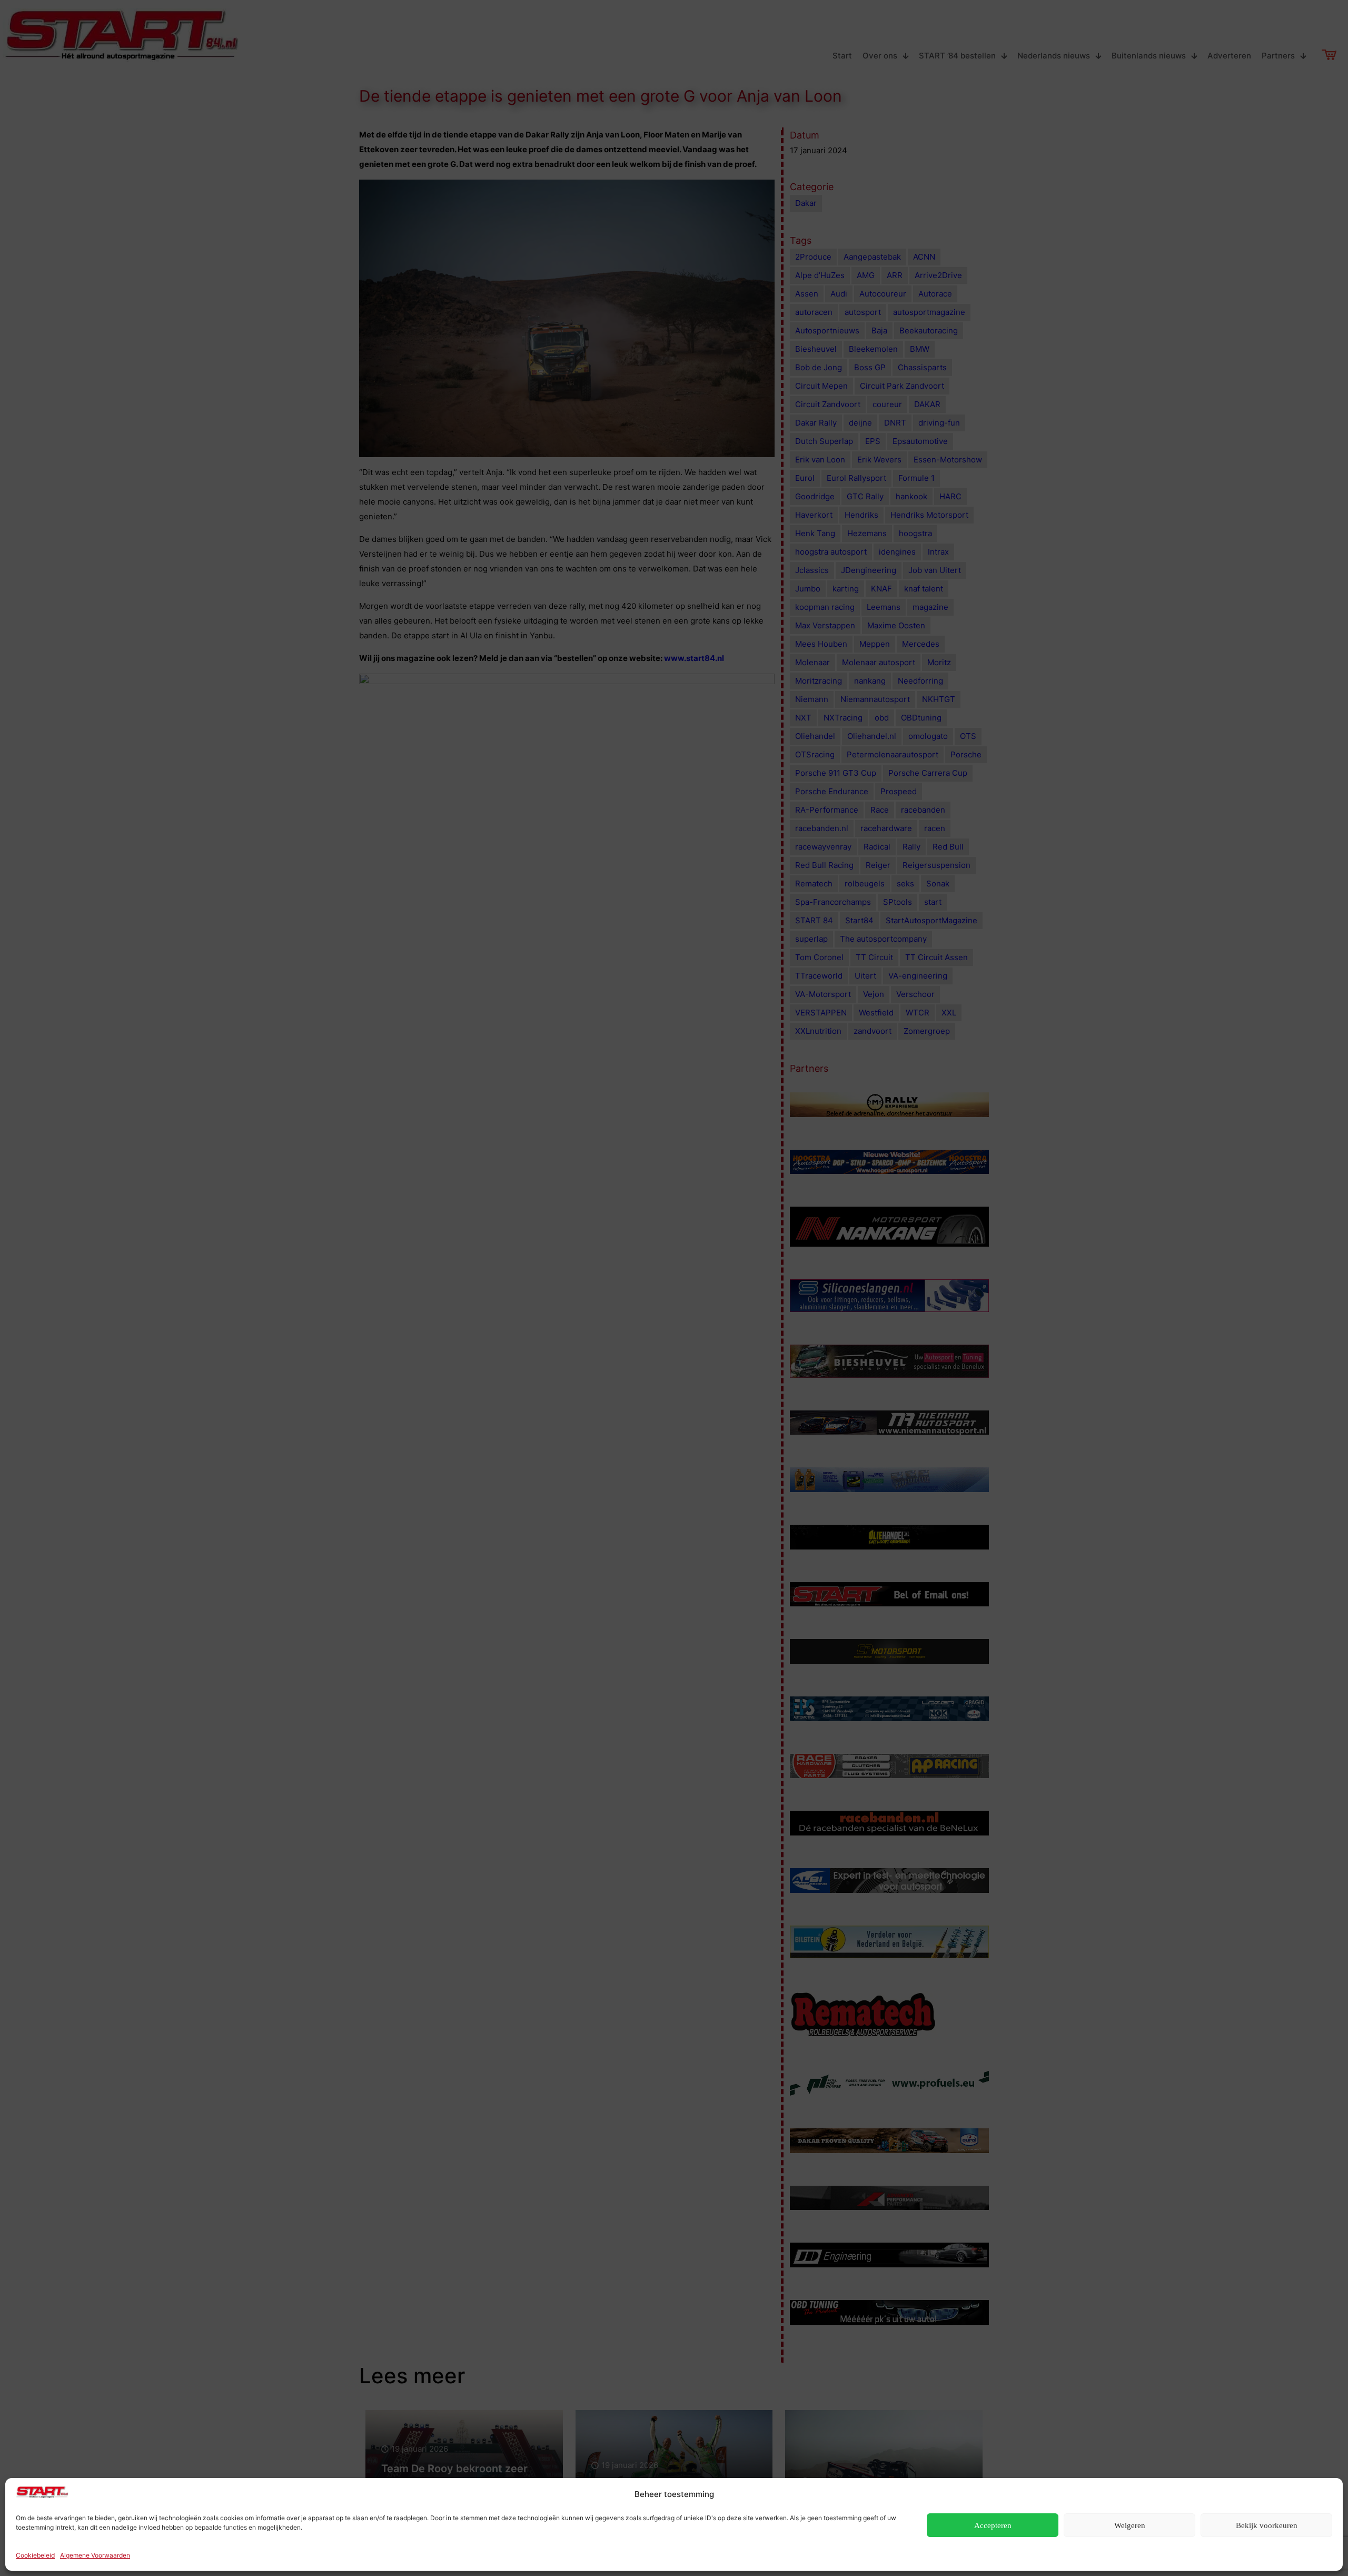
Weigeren (1130, 2525)
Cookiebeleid (35, 2555)
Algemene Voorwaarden (95, 2555)
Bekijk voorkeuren (1267, 2525)
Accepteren (993, 2525)
